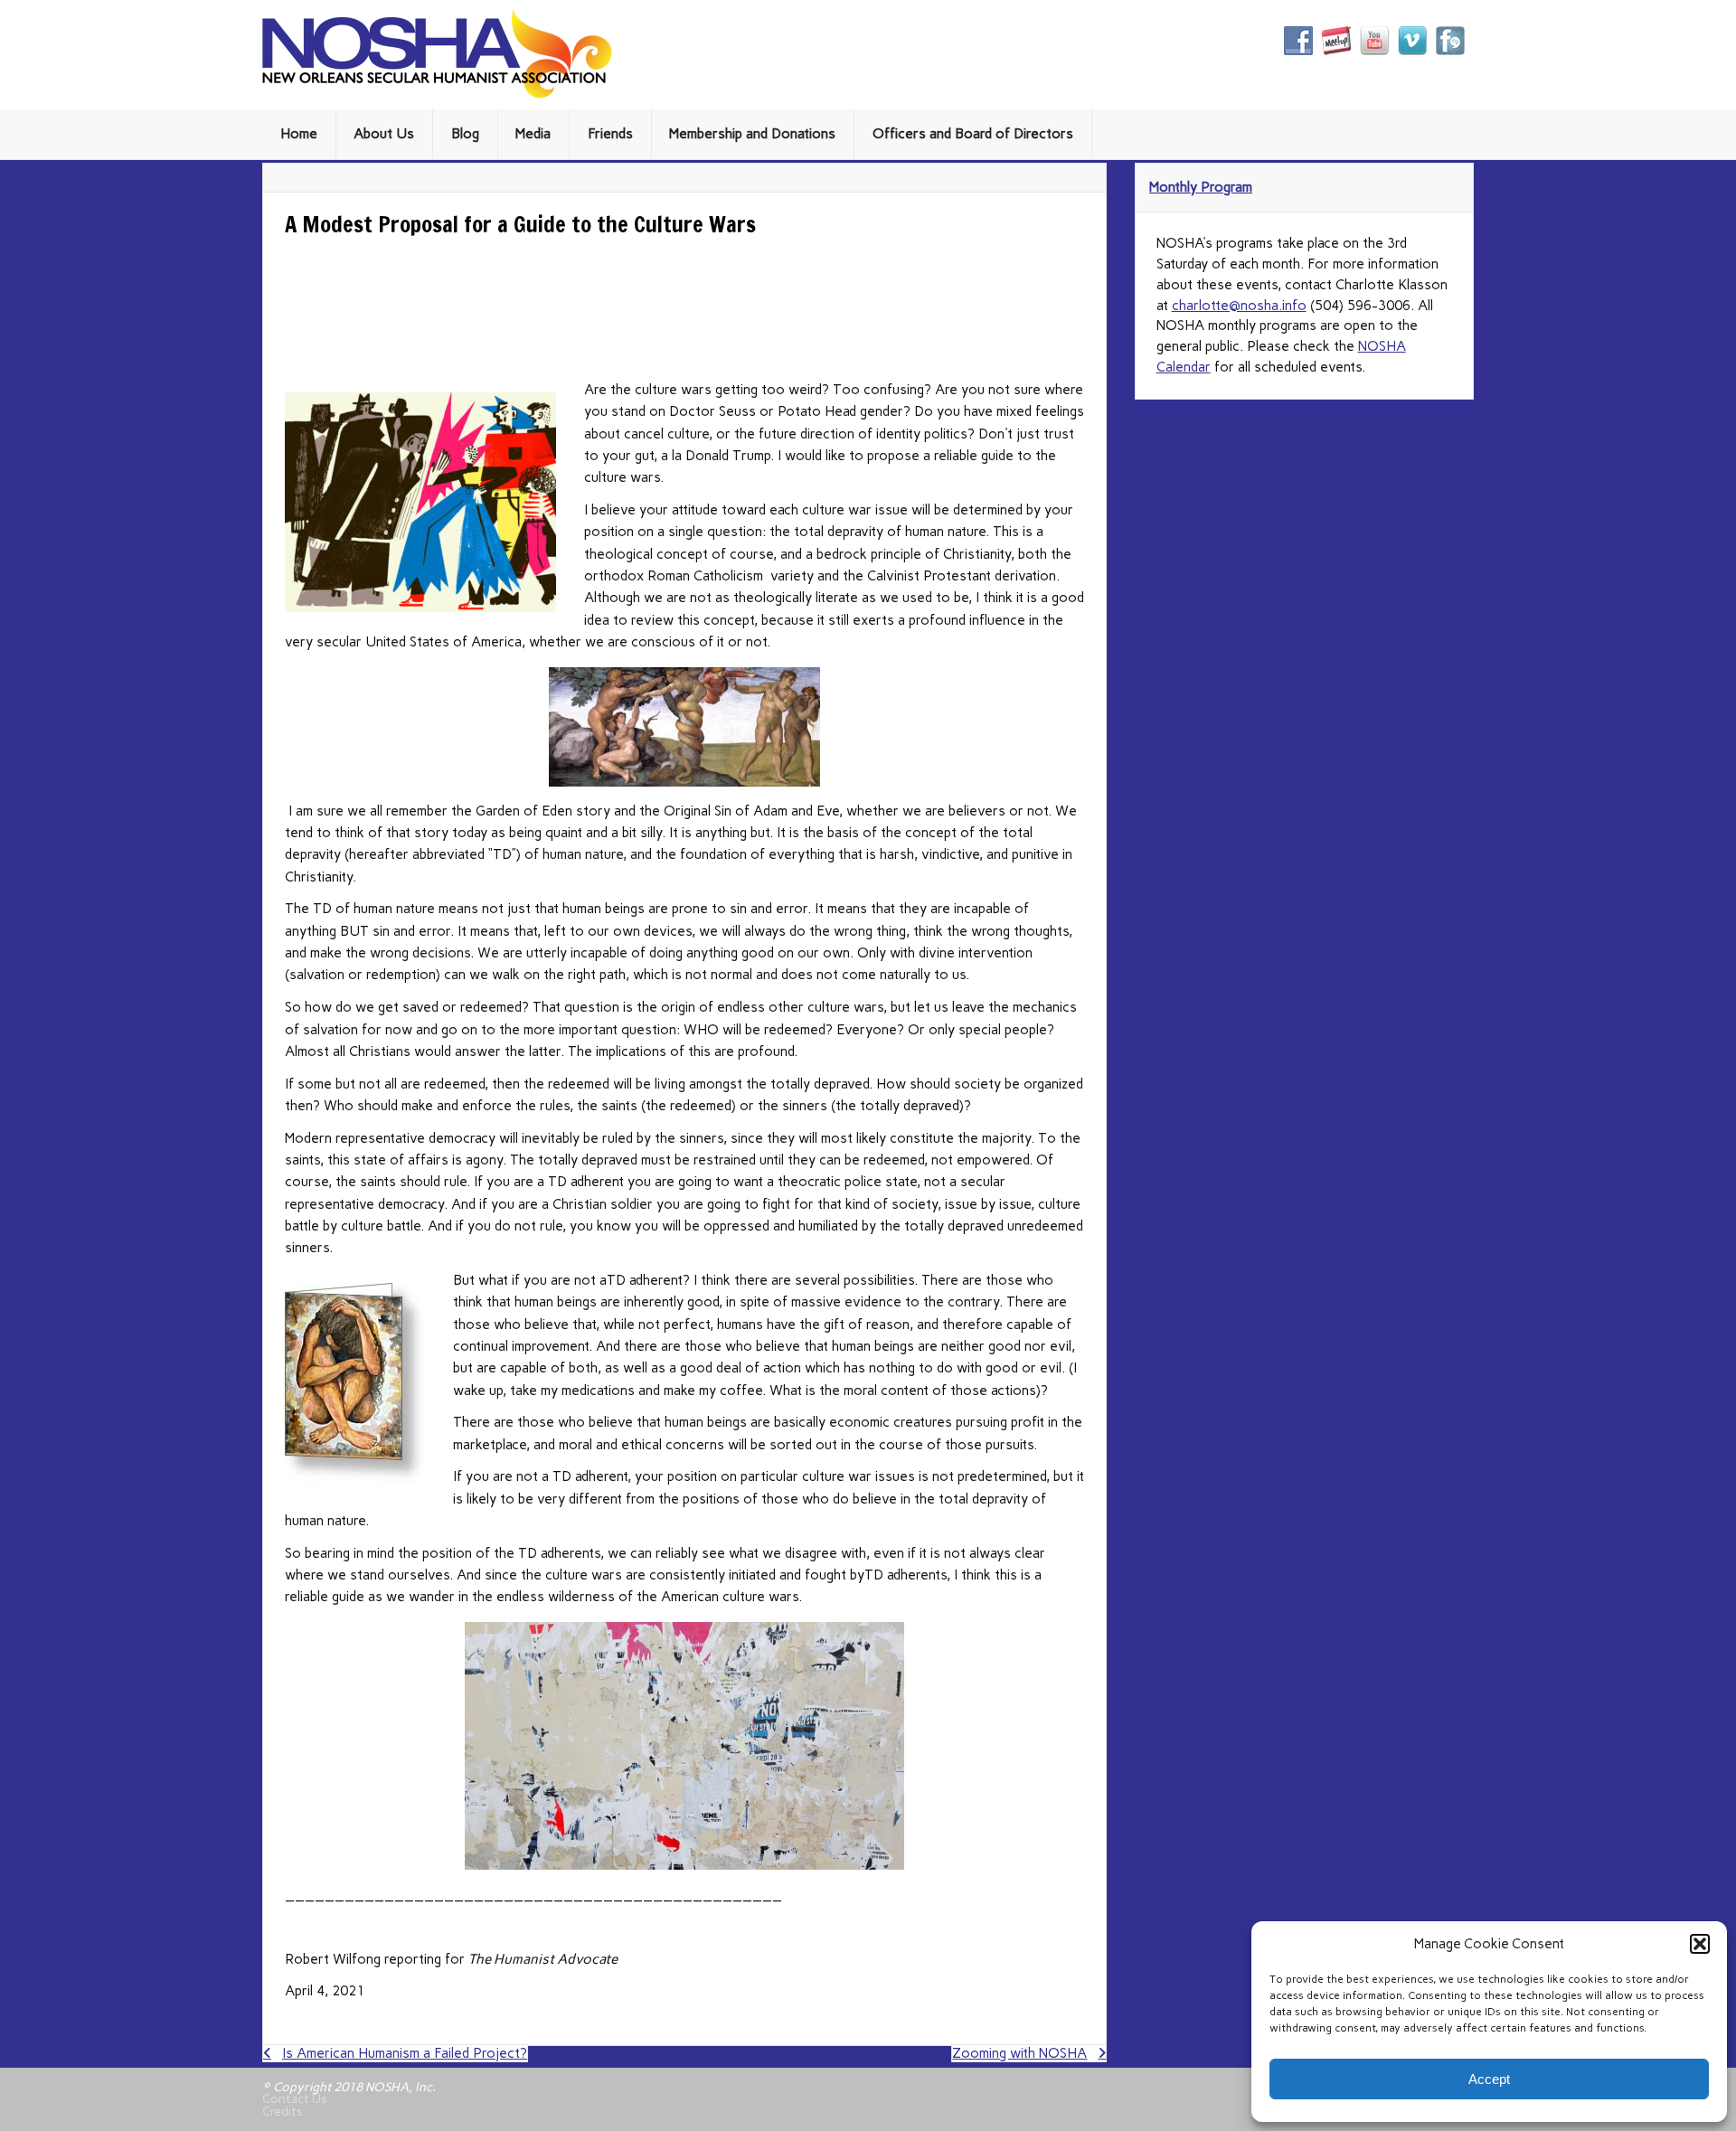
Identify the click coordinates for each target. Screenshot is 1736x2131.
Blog (465, 134)
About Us (384, 134)
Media (533, 134)
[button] (1700, 1944)
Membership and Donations (752, 134)
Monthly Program (1201, 187)
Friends (610, 134)
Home (299, 134)
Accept (1489, 2079)
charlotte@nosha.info (1239, 306)
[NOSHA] (437, 94)
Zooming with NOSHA (1019, 2053)
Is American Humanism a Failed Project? (405, 2053)
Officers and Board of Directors (973, 134)
